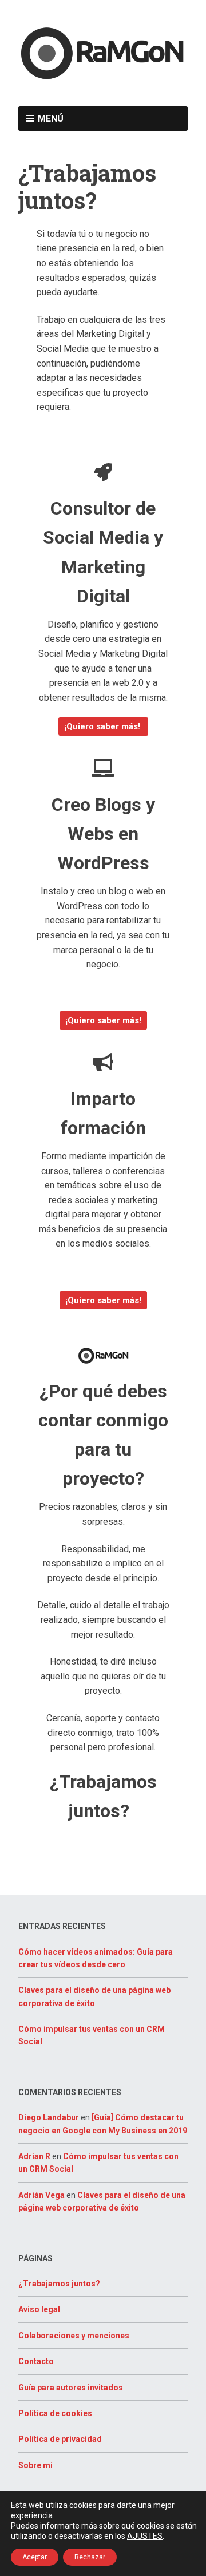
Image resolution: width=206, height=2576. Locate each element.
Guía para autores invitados (71, 2388)
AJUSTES (145, 2536)
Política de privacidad (60, 2439)
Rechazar (90, 2557)
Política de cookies (55, 2413)
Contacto (36, 2361)
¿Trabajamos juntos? (59, 2284)
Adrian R (34, 2156)
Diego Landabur (49, 2117)
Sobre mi (35, 2465)
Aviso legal (39, 2309)
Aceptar (35, 2557)
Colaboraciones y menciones (74, 2336)
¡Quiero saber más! (103, 726)
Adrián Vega (41, 2195)
